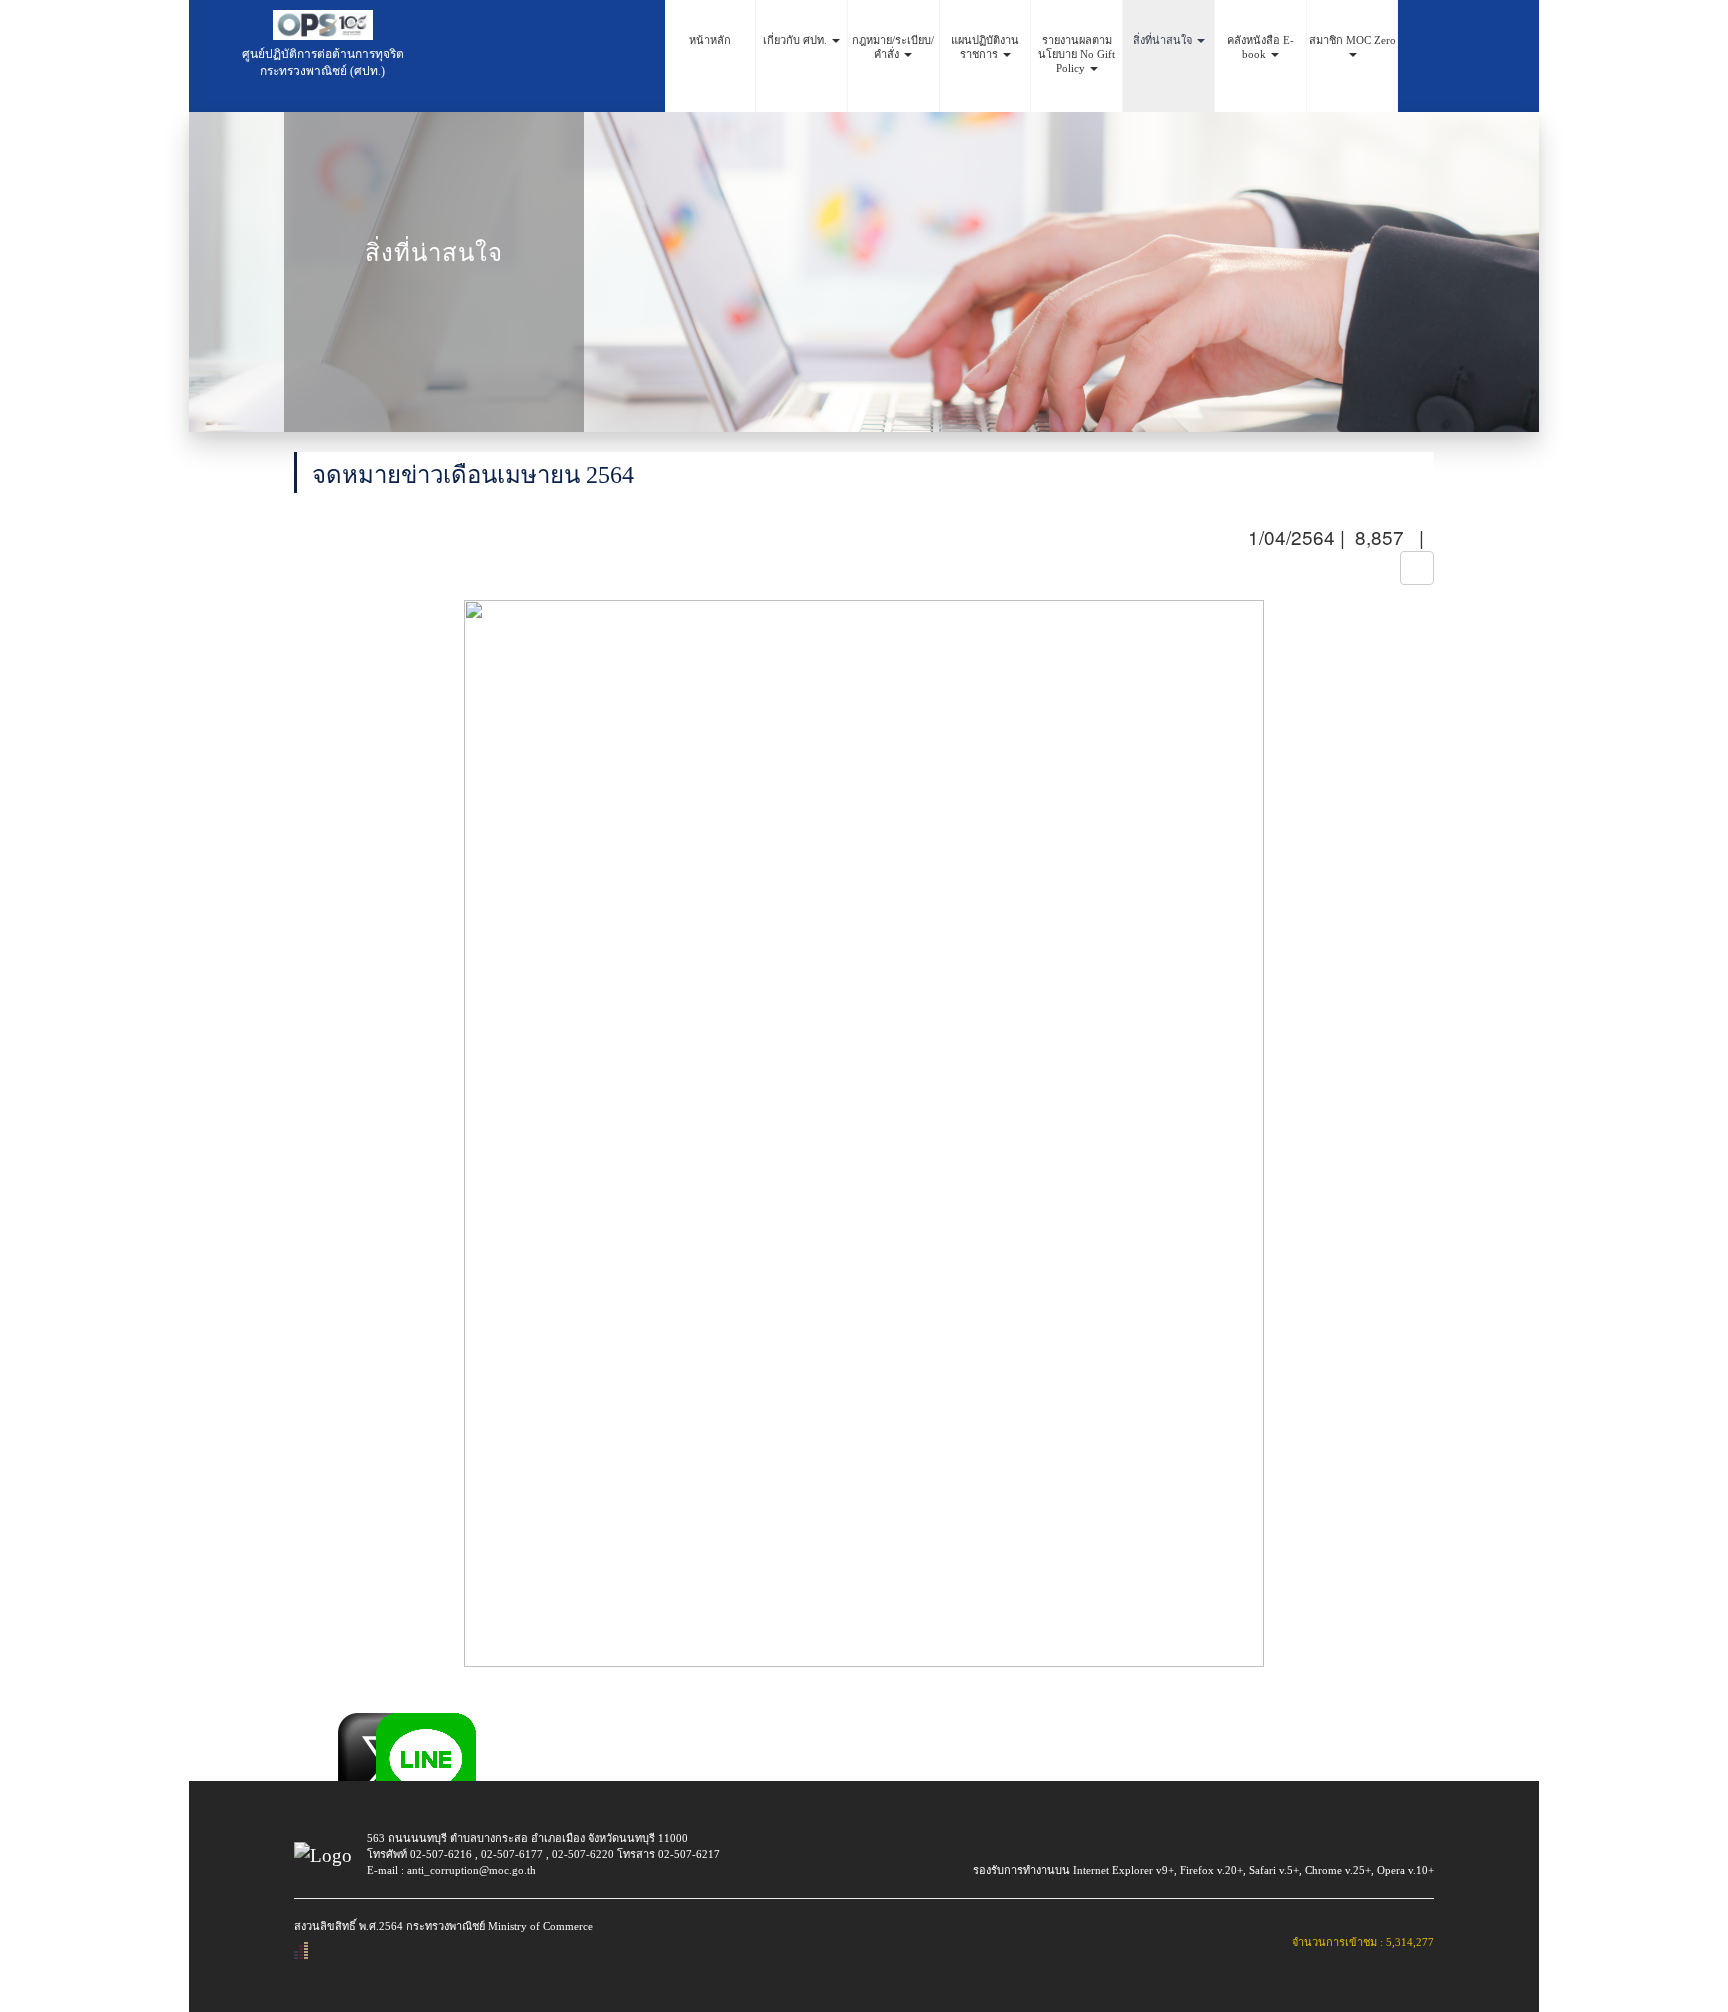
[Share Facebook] (311, 1724)
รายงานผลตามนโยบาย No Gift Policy (1076, 54)
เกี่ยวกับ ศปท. (796, 40)
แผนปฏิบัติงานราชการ (985, 47)
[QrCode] (1417, 568)
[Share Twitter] (349, 1724)
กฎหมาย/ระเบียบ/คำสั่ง (893, 47)
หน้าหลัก (710, 40)
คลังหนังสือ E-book (1260, 47)
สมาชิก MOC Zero (1352, 40)
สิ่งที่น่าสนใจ (1164, 40)
